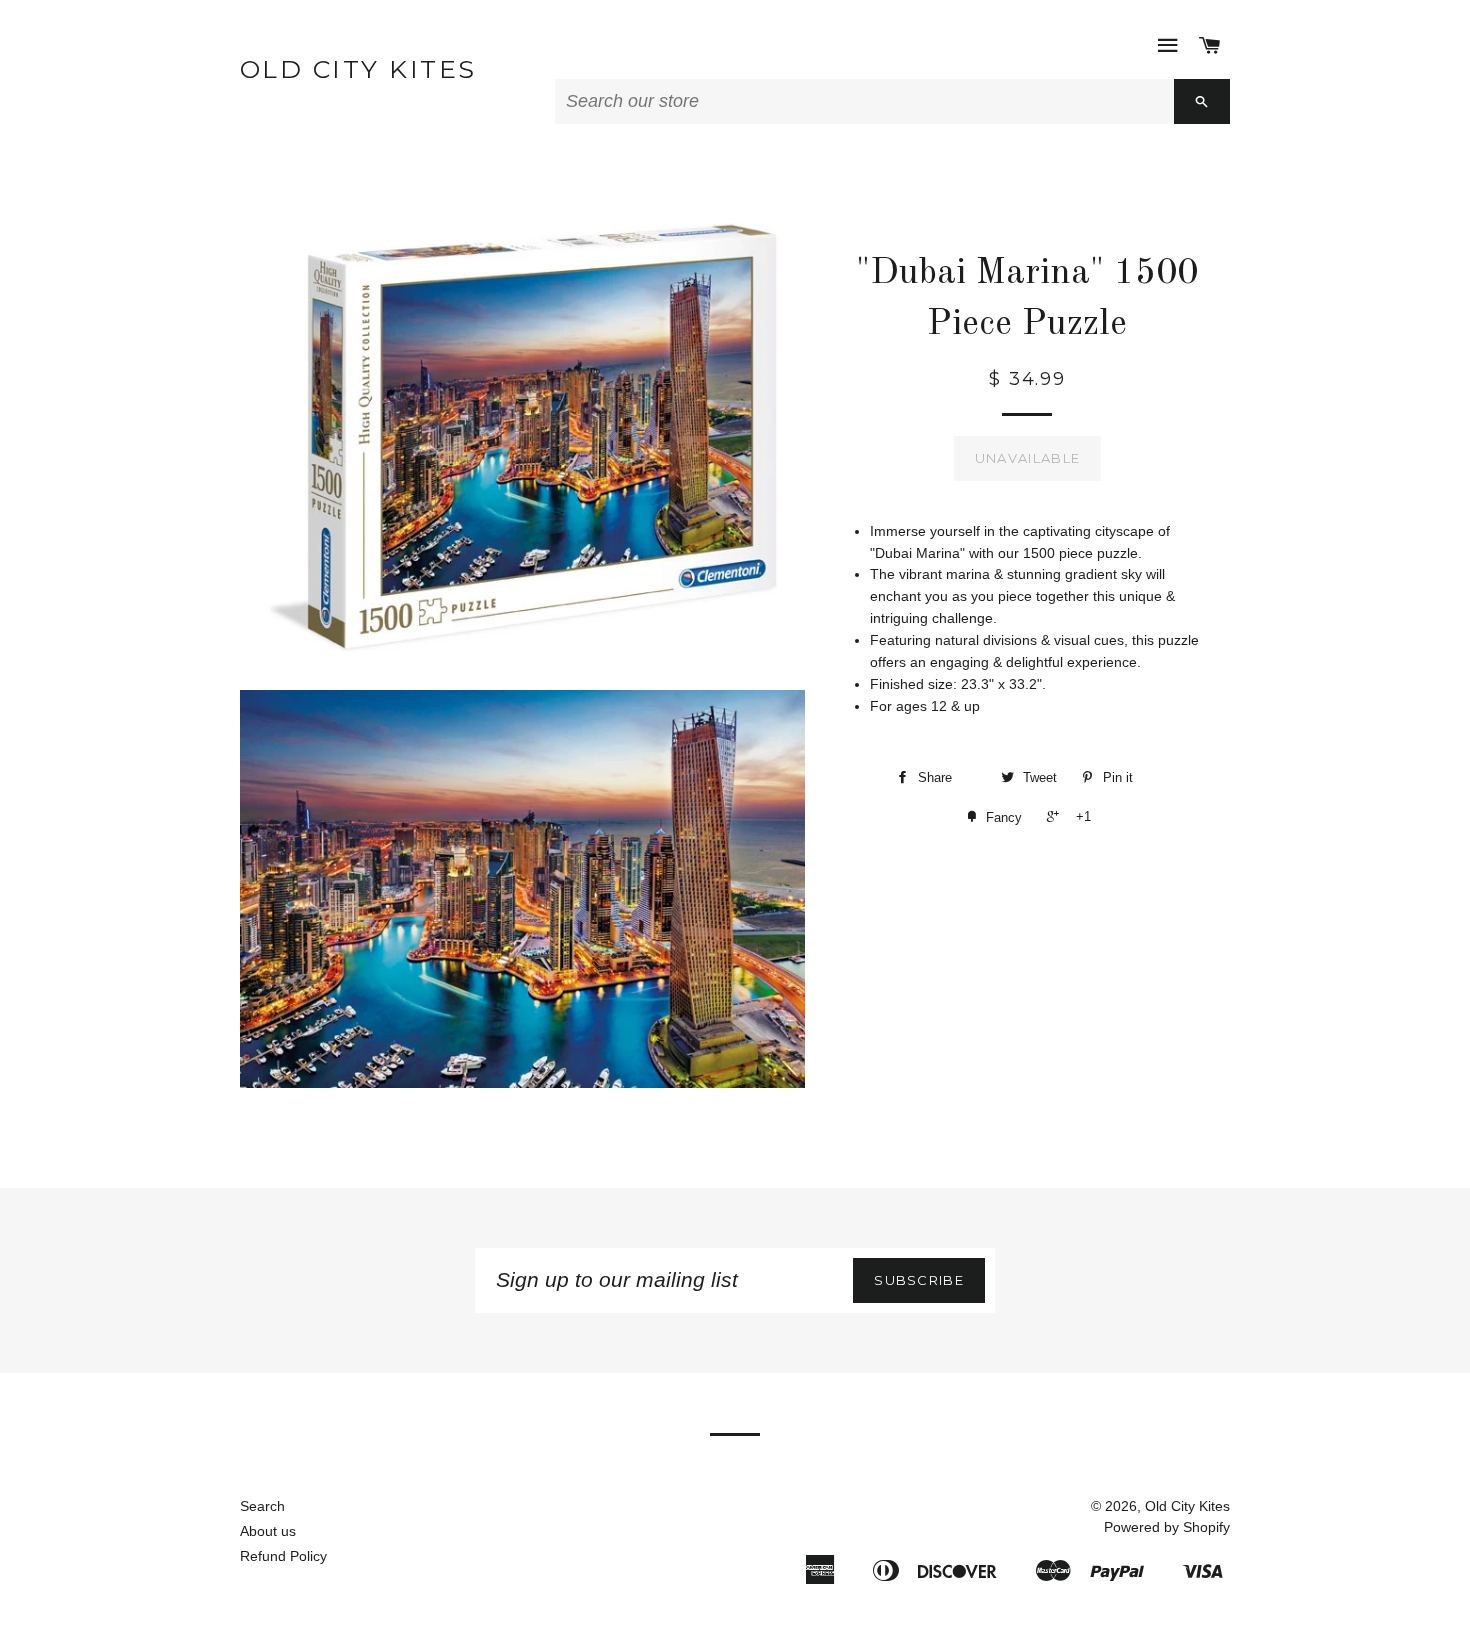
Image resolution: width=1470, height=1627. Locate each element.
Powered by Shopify (1167, 1527)
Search (262, 1506)
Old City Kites (358, 69)
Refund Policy (283, 1556)
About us (268, 1531)
